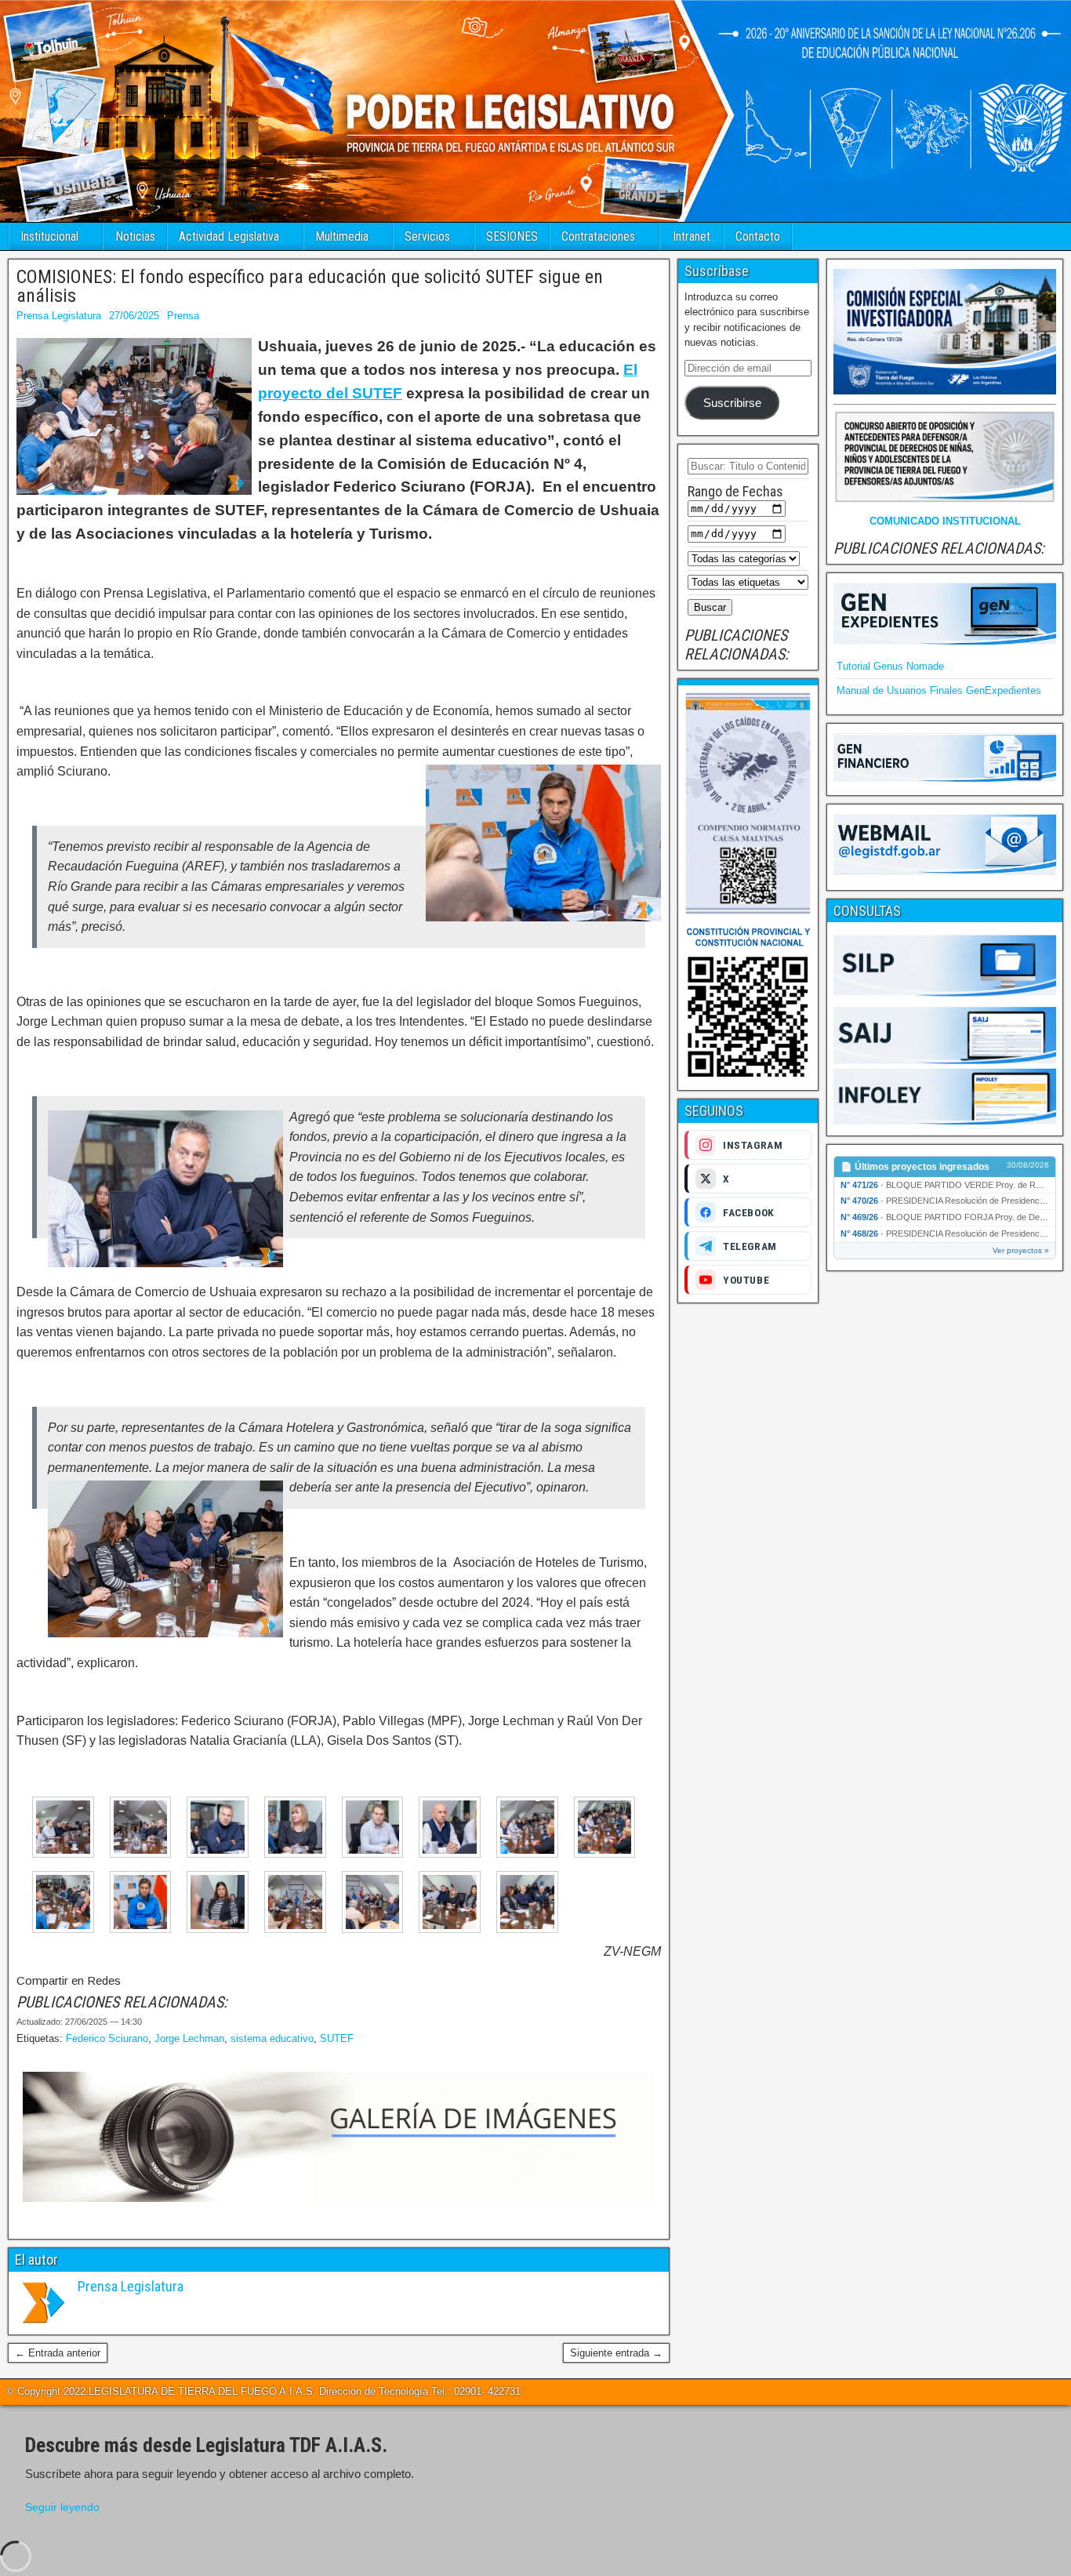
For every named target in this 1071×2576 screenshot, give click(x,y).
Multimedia (342, 236)
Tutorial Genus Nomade (890, 666)
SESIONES (512, 236)
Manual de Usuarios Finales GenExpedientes (939, 690)
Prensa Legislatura (59, 316)
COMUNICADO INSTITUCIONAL (945, 521)
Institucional (49, 236)
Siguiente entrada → (616, 2353)
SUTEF (337, 2038)
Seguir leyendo (62, 2507)
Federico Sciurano (107, 2038)
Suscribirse (732, 403)
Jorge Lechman (189, 2038)
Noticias (135, 236)
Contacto (758, 236)
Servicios (427, 236)
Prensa (183, 316)
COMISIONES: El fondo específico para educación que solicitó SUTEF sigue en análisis (310, 286)
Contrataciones (598, 236)
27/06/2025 (134, 316)
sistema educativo (272, 2038)
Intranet (692, 236)
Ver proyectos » (1021, 1250)
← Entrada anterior (58, 2353)
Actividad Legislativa (229, 236)
